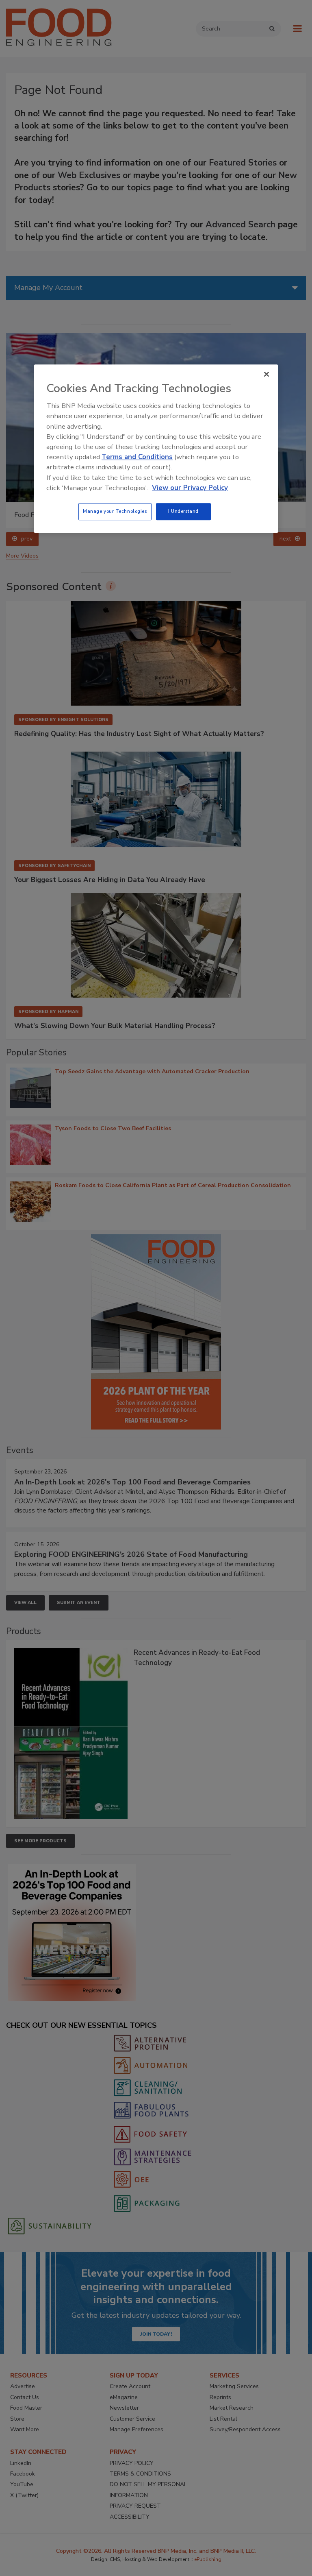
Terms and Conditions (137, 457)
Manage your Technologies (115, 511)
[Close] (266, 374)
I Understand (183, 511)
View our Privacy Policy (190, 488)
